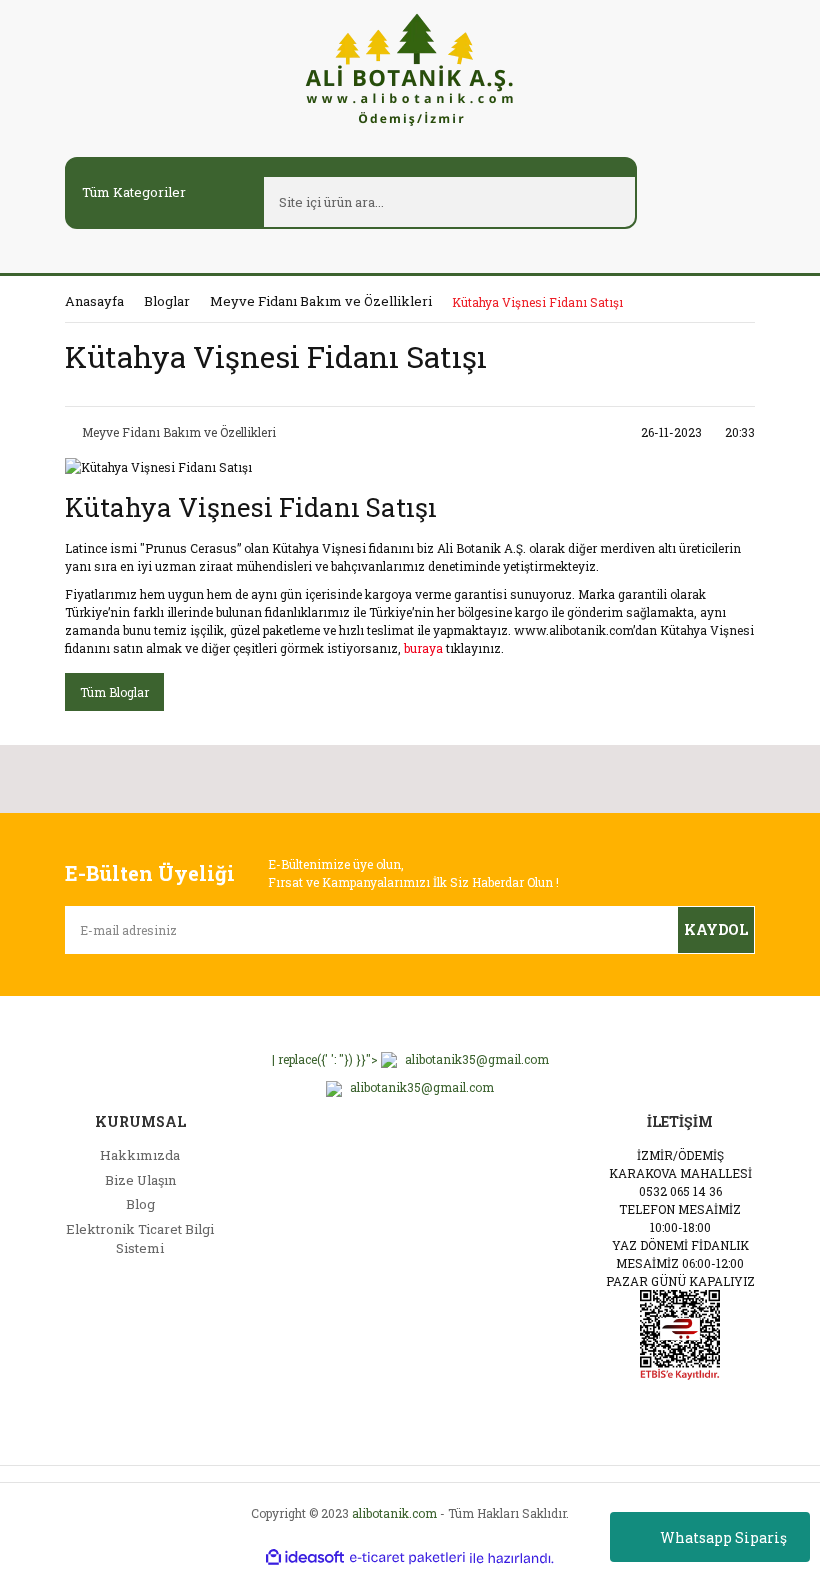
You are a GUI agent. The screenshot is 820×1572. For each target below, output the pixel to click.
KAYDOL (716, 929)
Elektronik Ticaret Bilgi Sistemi (140, 1239)
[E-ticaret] (407, 1558)
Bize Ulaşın (140, 1180)
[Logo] (410, 68)
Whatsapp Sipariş (723, 1537)
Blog (140, 1204)
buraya (423, 648)
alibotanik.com (394, 1513)
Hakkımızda (140, 1155)
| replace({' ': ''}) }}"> (410, 1059)
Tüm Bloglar (114, 692)
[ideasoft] (305, 1558)
